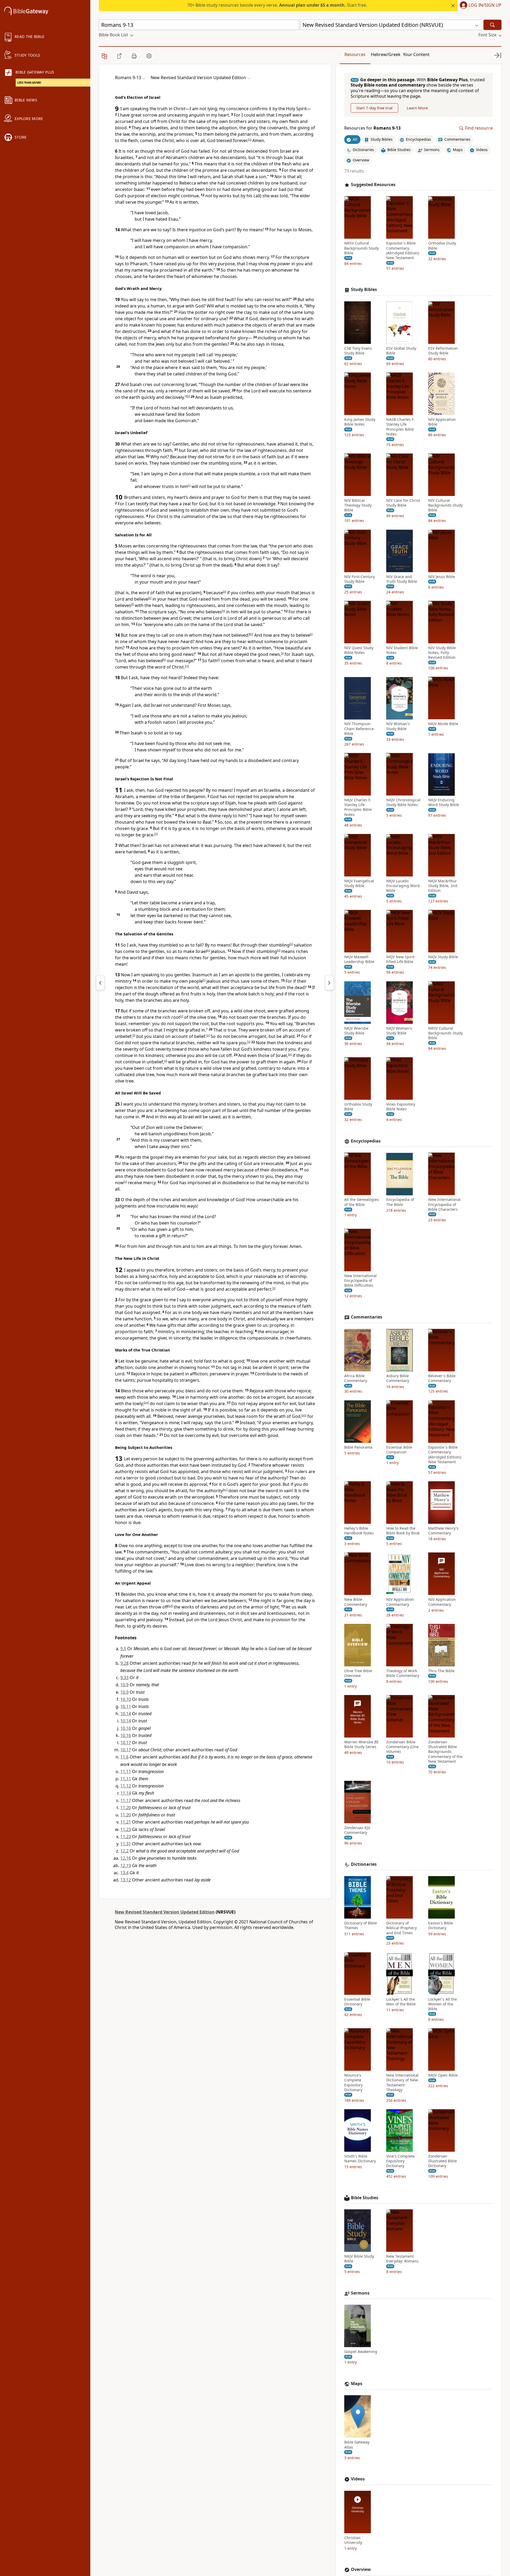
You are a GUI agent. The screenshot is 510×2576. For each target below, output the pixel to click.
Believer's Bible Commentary (442, 1379)
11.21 (126, 1822)
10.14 (126, 1714)
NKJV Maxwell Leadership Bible (359, 960)
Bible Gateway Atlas (357, 2445)
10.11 (126, 1706)
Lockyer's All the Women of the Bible (443, 2004)
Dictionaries (364, 1864)
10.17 (126, 1743)
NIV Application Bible (442, 422)
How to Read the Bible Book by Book (403, 1531)
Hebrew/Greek (386, 54)
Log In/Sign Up (485, 5)
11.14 (126, 1793)
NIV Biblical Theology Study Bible (358, 506)
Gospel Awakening (361, 2352)
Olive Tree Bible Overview (358, 1673)
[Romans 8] (100, 983)
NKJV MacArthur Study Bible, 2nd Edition (443, 886)
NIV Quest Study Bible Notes (359, 651)
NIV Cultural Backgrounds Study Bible (445, 506)
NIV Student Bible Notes (402, 651)
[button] (480, 6)
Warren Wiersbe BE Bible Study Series (362, 1744)
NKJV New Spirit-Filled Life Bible (401, 960)
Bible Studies (365, 2198)
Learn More (417, 108)
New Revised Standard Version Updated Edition (165, 1912)
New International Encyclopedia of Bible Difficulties (360, 1281)
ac (225, 1490)
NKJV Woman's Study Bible (399, 1031)
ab (304, 1415)
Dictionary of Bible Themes (361, 1925)
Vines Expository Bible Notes (401, 1107)
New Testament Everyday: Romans (402, 2259)
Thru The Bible (441, 1671)
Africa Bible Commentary (356, 1379)
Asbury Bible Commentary (398, 1379)
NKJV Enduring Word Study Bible (444, 803)
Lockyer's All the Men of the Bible (401, 2002)
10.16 (126, 1728)
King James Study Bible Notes (360, 422)
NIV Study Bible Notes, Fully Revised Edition (442, 653)
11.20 (126, 1808)
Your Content (416, 54)
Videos (358, 2479)
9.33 (124, 1678)
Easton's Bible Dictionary (441, 1925)
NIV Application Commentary (400, 1602)
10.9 (124, 1685)
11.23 (126, 1829)
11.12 (126, 1786)
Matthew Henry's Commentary (443, 1531)
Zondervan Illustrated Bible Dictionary (443, 2161)
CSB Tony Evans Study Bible (358, 351)
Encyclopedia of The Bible (400, 1202)
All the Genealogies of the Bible (362, 1202)
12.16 (126, 1858)
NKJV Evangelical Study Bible (359, 883)
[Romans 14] (329, 983)
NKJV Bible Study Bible (359, 2259)
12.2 (124, 1851)
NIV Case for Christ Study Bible (403, 503)
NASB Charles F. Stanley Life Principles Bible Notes (400, 427)
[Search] (492, 25)
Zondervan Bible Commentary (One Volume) (402, 1747)
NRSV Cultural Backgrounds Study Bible (362, 248)
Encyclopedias (366, 1141)
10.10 (126, 1699)
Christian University (353, 2540)
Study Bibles (364, 290)
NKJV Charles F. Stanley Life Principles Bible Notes (358, 808)
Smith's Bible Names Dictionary (360, 2159)
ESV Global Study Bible (401, 351)
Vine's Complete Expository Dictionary (400, 2161)
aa (146, 1402)
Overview (361, 2569)
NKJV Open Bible (443, 2075)
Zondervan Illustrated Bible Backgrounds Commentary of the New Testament (445, 1752)
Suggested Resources (373, 185)
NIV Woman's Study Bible (398, 726)
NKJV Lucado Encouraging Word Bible (403, 886)
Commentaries (367, 1317)
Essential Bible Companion (399, 1450)
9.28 (124, 1663)
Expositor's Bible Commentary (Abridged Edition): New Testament (403, 251)
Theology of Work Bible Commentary (403, 1673)
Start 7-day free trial (374, 108)
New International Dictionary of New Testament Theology (402, 2083)
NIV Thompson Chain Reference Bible (359, 729)
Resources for (372, 128)
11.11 (126, 1771)
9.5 (123, 1649)
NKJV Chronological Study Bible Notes (403, 803)
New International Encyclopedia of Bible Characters (444, 1205)
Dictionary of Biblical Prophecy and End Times (401, 1928)
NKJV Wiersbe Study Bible (356, 1031)
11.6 (124, 1757)
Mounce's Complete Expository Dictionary (353, 2083)
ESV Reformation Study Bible (443, 351)
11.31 (126, 1844)
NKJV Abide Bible (443, 724)
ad (170, 1606)
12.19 (126, 1865)
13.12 (126, 1880)
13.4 (124, 1873)
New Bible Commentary (356, 1602)
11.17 (126, 1800)
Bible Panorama (358, 1447)
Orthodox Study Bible (442, 246)
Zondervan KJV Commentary (357, 1830)
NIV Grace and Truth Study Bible (402, 579)
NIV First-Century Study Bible (360, 579)
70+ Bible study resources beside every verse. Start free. (277, 5)
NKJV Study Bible (443, 957)
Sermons (360, 2293)
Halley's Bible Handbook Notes (359, 1531)
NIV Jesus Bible (442, 577)
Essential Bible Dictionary (357, 2002)
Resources (355, 54)
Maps (357, 2384)
